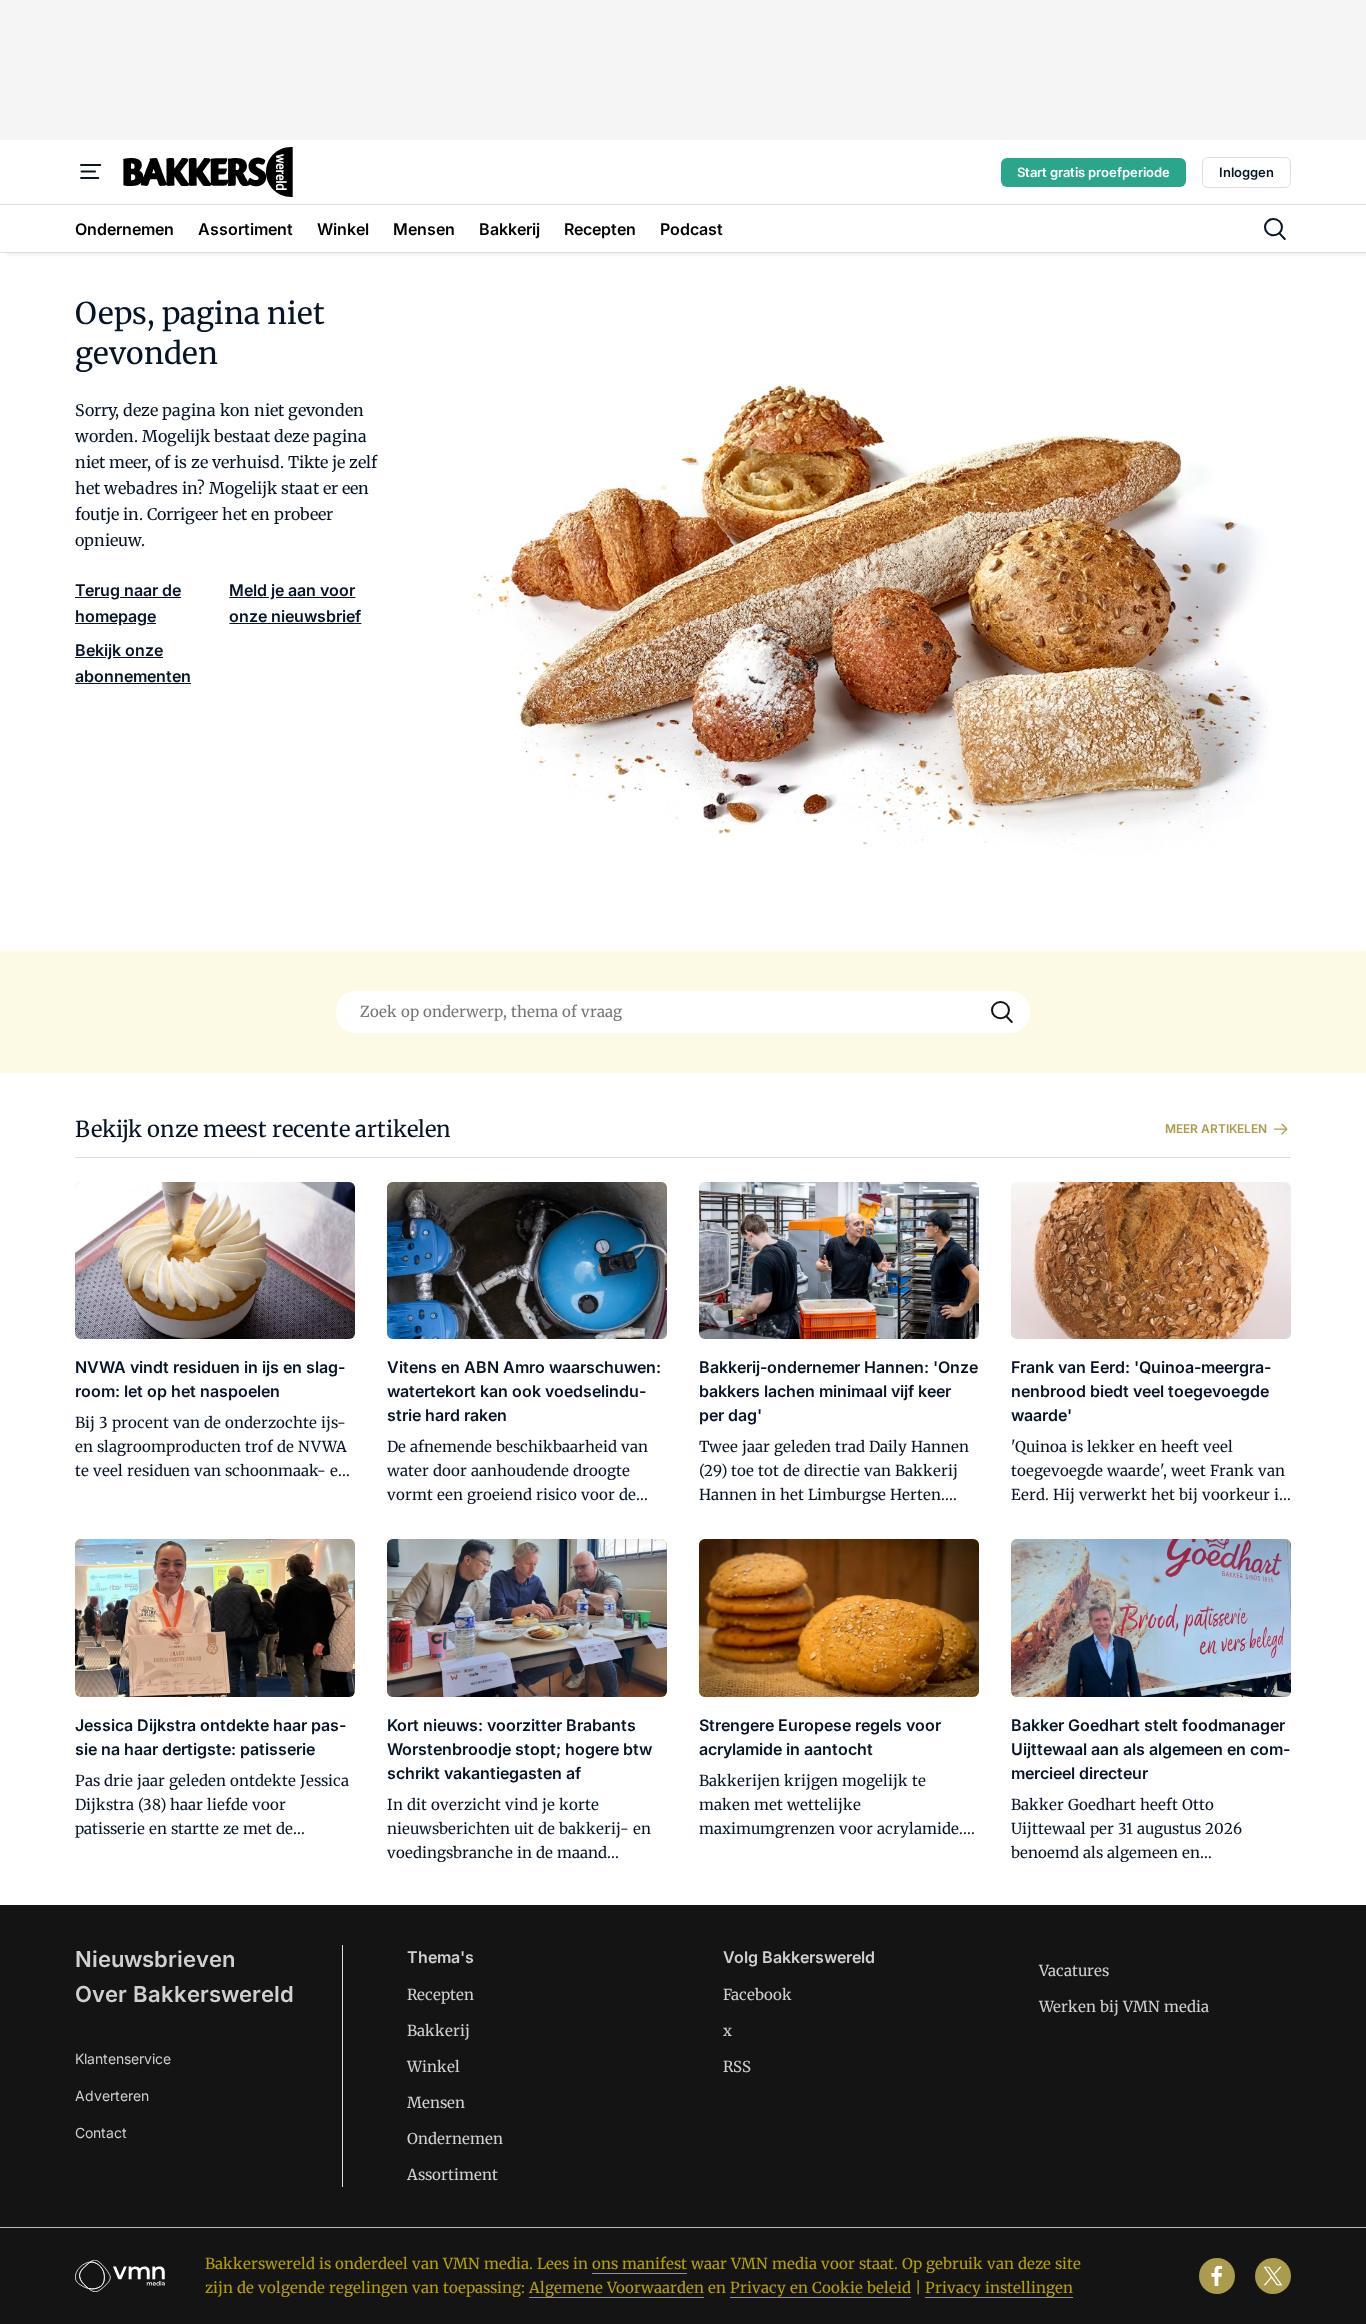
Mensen (436, 2102)
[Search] (1002, 1012)
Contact (101, 2132)
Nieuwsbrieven (155, 1959)
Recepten (440, 1994)
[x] (1273, 2276)
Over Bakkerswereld (184, 1994)
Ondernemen (455, 2138)
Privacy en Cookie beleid (820, 2287)
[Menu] (91, 172)
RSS (737, 2066)
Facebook (757, 1994)
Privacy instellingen (999, 2287)
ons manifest (639, 2263)
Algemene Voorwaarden (616, 2287)
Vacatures (1074, 1970)
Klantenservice (123, 2058)
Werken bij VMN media (1124, 2006)
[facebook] (1217, 2276)
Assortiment (452, 2174)
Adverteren (112, 2095)
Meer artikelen (1216, 1128)
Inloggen (1246, 172)
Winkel (433, 2066)
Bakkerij (438, 2030)
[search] (1275, 229)
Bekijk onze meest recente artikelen (263, 1129)
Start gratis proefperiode (1093, 172)
